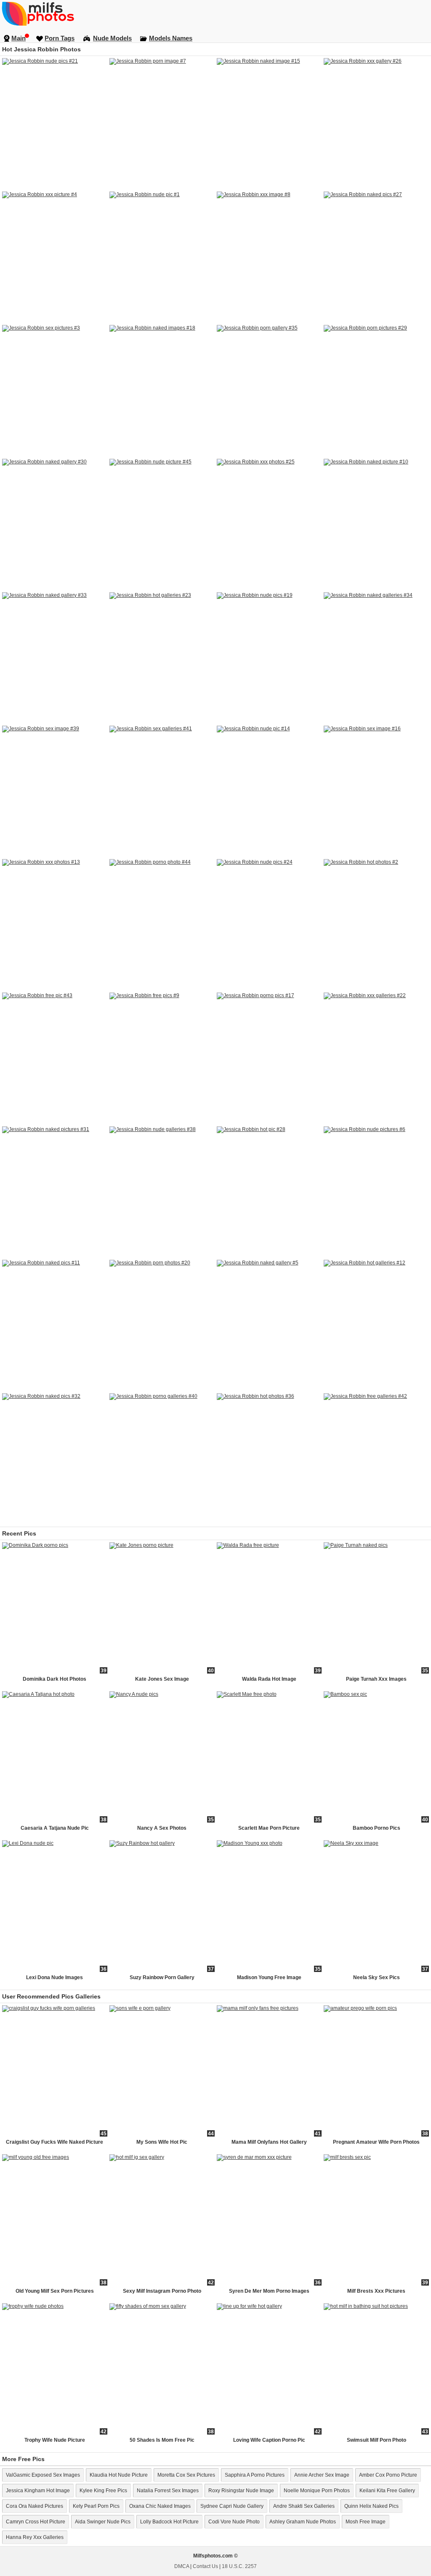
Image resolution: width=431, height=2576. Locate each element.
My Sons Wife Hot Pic (162, 2142)
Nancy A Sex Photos (162, 1828)
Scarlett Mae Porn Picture (269, 1828)
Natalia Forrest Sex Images (168, 2491)
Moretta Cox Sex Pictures (186, 2475)
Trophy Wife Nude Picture (55, 2440)
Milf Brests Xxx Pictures (376, 2291)
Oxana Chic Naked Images (160, 2506)
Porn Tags (60, 38)
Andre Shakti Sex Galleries (304, 2506)
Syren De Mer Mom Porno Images (269, 2291)
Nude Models (112, 38)
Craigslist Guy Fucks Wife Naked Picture (55, 2142)
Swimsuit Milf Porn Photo (376, 2440)
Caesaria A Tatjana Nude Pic (55, 1828)
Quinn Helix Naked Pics (371, 2506)
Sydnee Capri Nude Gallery (232, 2506)
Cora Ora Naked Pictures (35, 2506)
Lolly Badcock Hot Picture (169, 2522)
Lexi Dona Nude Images (55, 1977)
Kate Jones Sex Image (162, 1679)
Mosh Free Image (366, 2522)
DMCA (182, 2566)
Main (19, 38)
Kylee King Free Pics (103, 2491)
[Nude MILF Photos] (215, 13)
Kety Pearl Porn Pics (96, 2506)
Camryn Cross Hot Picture (36, 2522)
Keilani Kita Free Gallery (387, 2491)
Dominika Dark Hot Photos (55, 1679)
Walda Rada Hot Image (269, 1679)
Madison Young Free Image (269, 1977)
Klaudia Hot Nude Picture (119, 2475)
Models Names (171, 38)
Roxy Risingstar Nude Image (241, 2491)
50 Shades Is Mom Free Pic (162, 2440)
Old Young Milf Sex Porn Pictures (55, 2291)
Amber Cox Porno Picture (388, 2475)
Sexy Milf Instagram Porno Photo (162, 2291)
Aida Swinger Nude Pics (103, 2522)
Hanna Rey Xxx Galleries (35, 2537)
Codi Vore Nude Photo (234, 2522)
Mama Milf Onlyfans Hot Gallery (269, 2142)
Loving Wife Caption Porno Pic (269, 2440)
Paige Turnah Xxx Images (376, 1679)
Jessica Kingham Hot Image (38, 2491)
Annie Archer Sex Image (322, 2475)
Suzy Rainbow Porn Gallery (162, 1977)
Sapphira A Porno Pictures (255, 2475)
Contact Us (205, 2566)
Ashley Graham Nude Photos (303, 2522)
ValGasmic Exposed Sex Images (43, 2475)
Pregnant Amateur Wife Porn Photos (376, 2142)
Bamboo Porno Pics (376, 1828)
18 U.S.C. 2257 (239, 2566)
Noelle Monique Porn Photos (317, 2491)
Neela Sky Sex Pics (376, 1977)
